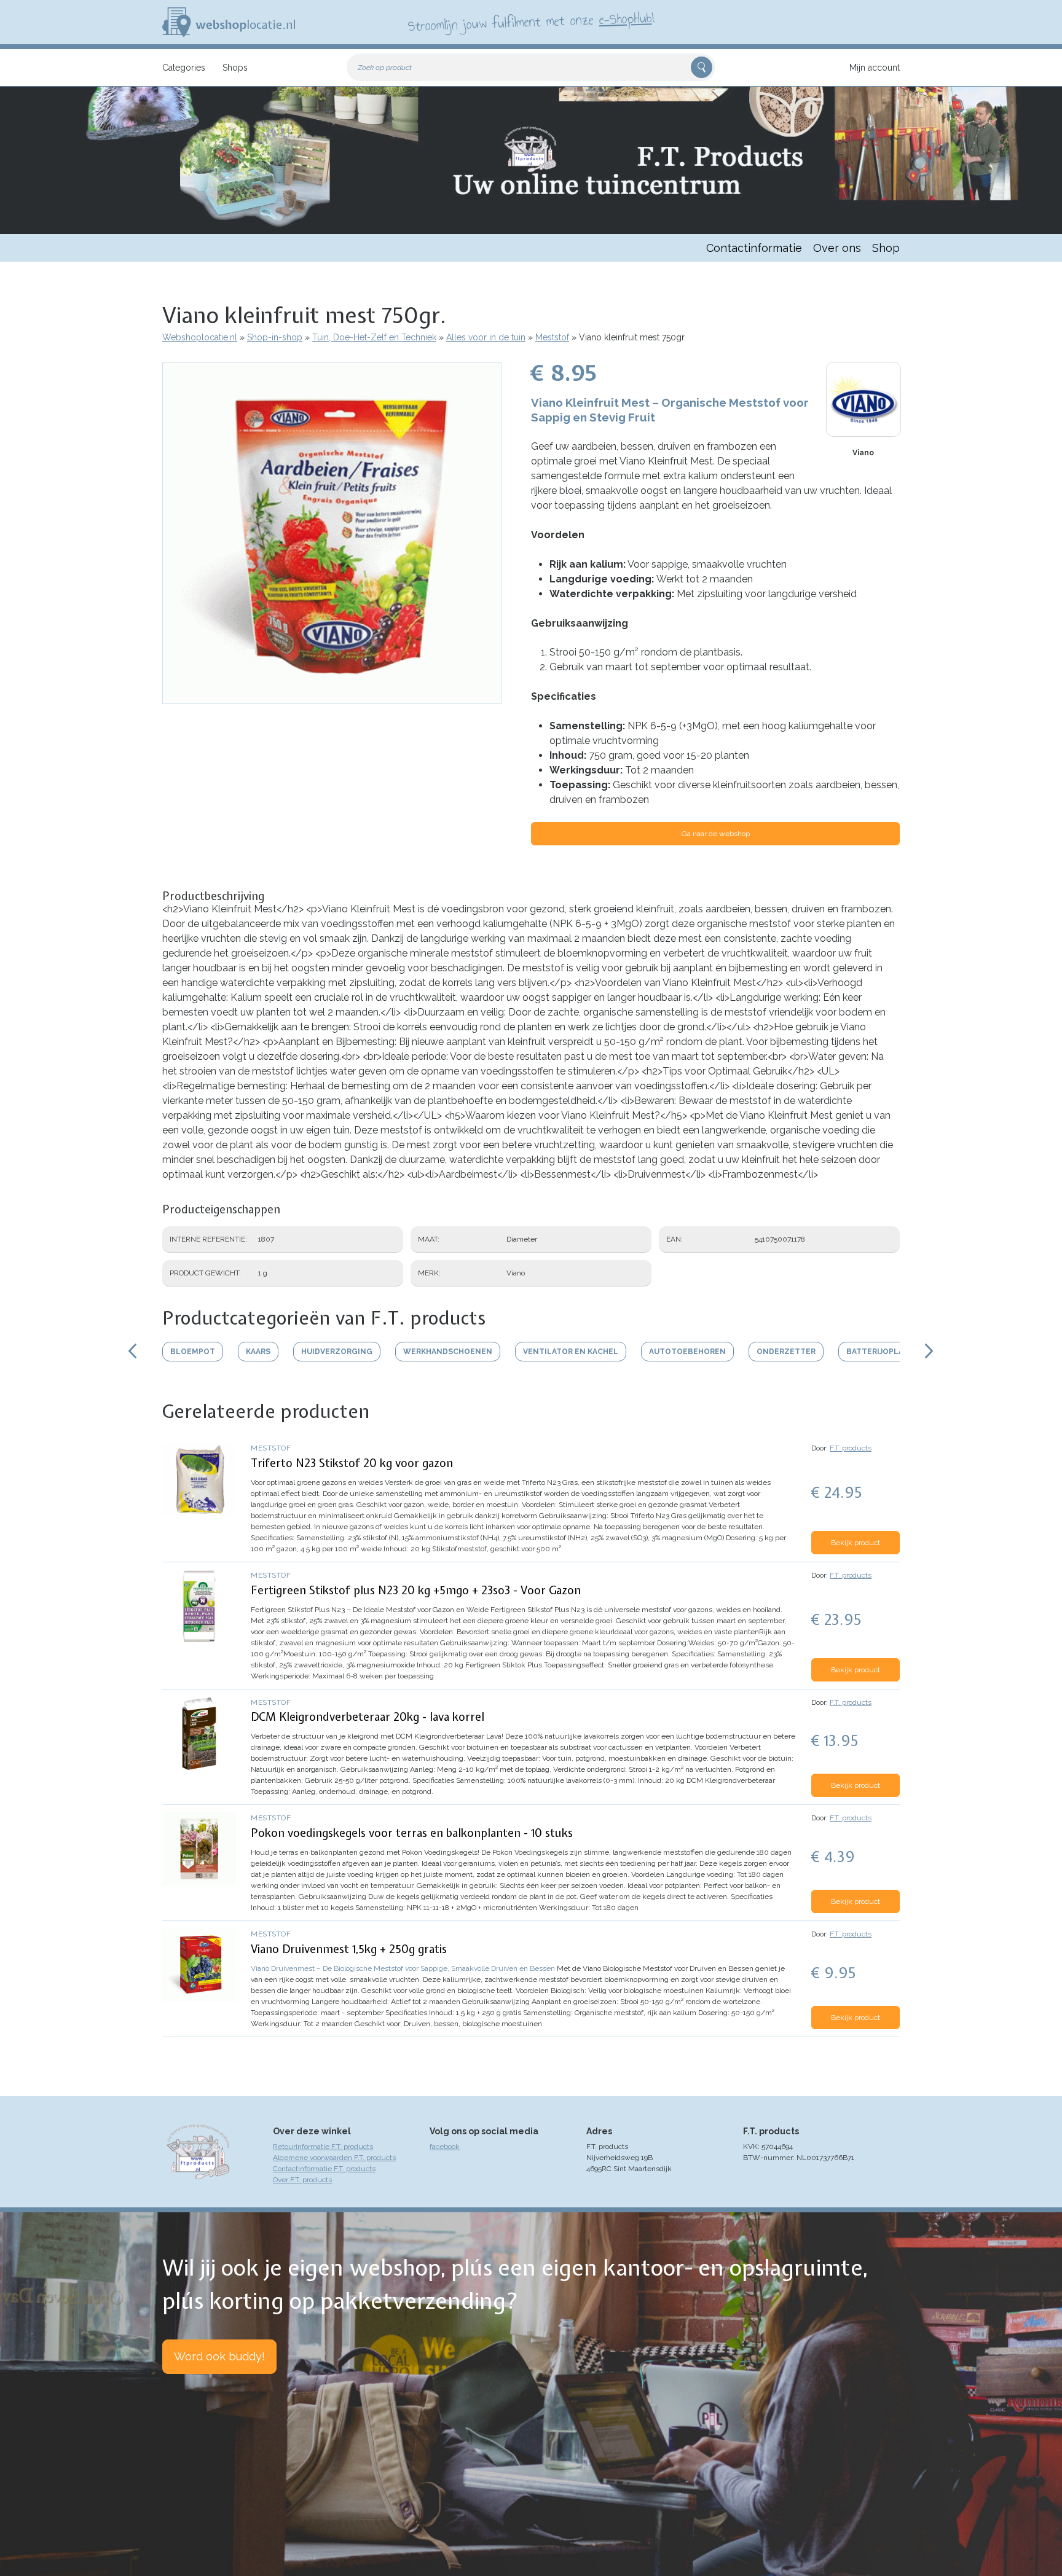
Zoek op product (385, 68)
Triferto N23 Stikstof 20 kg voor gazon (352, 1463)
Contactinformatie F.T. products (324, 2169)
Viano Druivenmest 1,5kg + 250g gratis (349, 1949)
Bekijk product (855, 1543)
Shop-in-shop (275, 337)
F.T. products (851, 1448)
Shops (235, 68)
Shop (886, 248)
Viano (863, 453)
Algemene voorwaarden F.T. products (334, 2158)
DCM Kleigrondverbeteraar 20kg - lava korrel (368, 1717)
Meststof (552, 337)
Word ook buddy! (219, 2356)
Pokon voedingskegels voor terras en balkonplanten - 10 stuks (412, 1833)
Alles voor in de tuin (486, 337)
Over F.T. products (302, 2180)
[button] (332, 698)
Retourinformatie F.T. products (323, 2147)
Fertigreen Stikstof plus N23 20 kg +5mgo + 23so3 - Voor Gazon (416, 1590)
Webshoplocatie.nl (200, 337)
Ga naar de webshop (716, 834)
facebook (445, 2147)
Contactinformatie (754, 248)
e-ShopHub (625, 18)
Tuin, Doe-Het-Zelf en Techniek (374, 337)
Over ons (837, 248)
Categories (184, 68)
